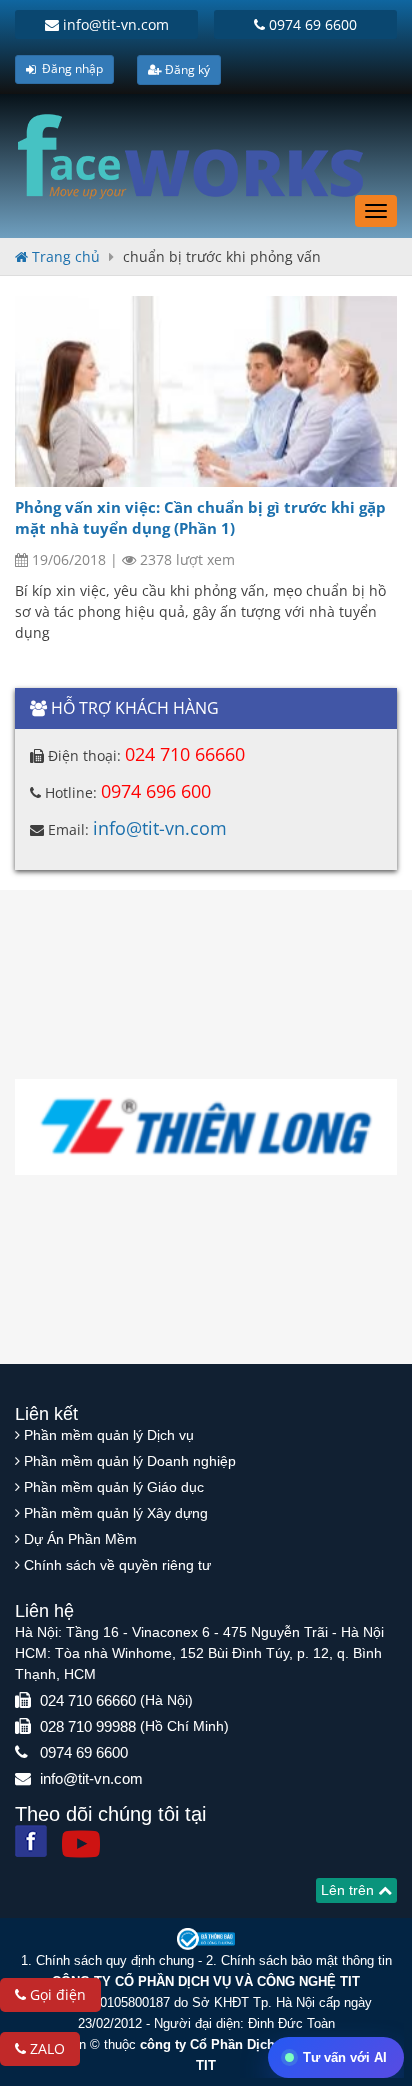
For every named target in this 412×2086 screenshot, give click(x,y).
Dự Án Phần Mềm (80, 1539)
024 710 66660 (185, 754)
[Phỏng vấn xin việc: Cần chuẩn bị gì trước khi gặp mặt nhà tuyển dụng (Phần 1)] (206, 391)
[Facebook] (31, 1841)
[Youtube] (81, 1844)
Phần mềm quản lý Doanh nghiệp (130, 1461)
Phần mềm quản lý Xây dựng (116, 1513)
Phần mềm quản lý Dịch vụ (109, 1435)
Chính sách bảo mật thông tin (306, 1960)
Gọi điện (56, 1994)
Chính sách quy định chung (115, 1960)
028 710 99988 (88, 1726)
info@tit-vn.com (114, 24)
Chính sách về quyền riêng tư (117, 1565)
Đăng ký (186, 69)
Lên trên (349, 1890)
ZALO (45, 2048)
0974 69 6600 (311, 24)
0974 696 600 (156, 791)
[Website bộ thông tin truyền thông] (205, 1938)
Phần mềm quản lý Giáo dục (114, 1487)
